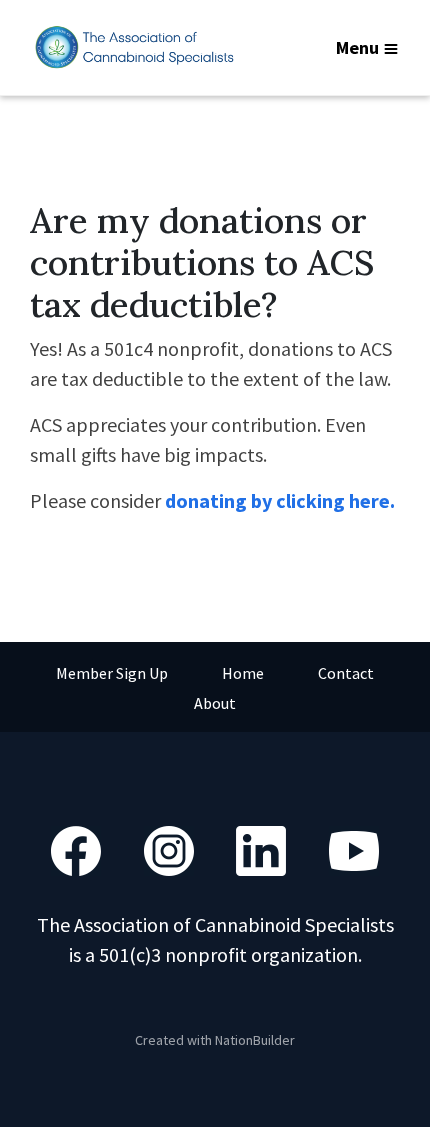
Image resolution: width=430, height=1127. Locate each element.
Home (243, 673)
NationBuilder (255, 1040)
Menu (357, 47)
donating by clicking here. (280, 500)
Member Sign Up (112, 673)
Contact (346, 673)
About (215, 703)
